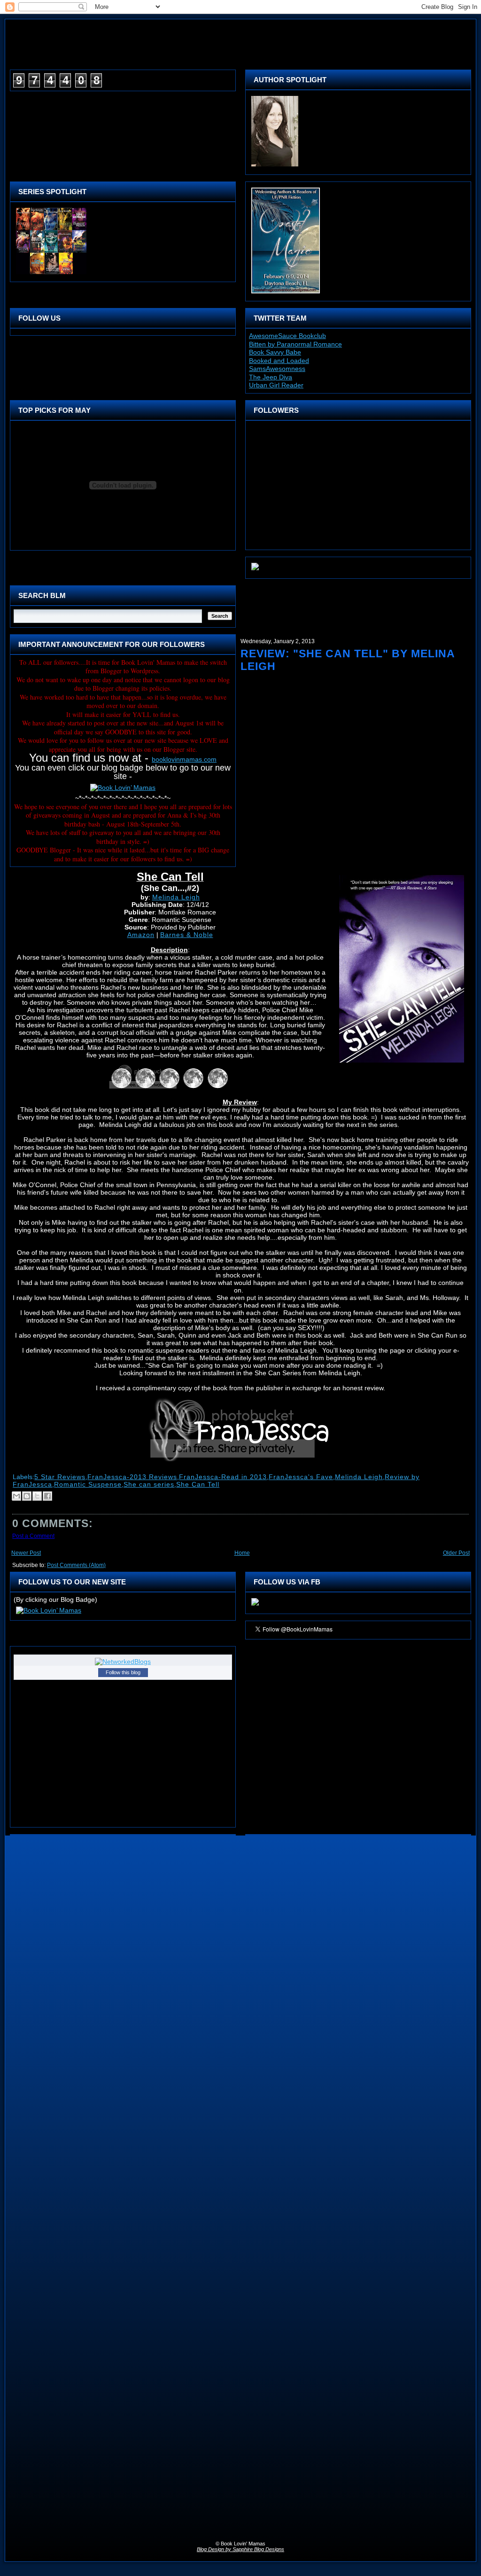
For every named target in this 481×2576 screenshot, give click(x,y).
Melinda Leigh (176, 897)
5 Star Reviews (60, 1477)
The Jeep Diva (271, 377)
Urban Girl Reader (276, 385)
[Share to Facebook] (47, 1496)
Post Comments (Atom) (76, 1565)
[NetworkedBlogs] (123, 1662)
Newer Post (26, 1553)
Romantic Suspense (88, 1484)
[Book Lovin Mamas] (255, 1606)
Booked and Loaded (279, 361)
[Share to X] (37, 1496)
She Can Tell (198, 1484)
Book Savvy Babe (275, 352)
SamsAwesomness (277, 369)
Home (242, 1553)
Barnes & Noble (187, 935)
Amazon (141, 935)
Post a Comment (33, 1536)
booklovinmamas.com (184, 759)
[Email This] (16, 1496)
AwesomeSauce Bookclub (287, 336)
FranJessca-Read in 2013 (223, 1477)
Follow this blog (123, 1672)
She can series (149, 1484)
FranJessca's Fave (301, 1477)
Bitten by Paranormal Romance (295, 344)
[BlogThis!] (27, 1496)
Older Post (456, 1553)
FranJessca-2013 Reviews (132, 1477)
